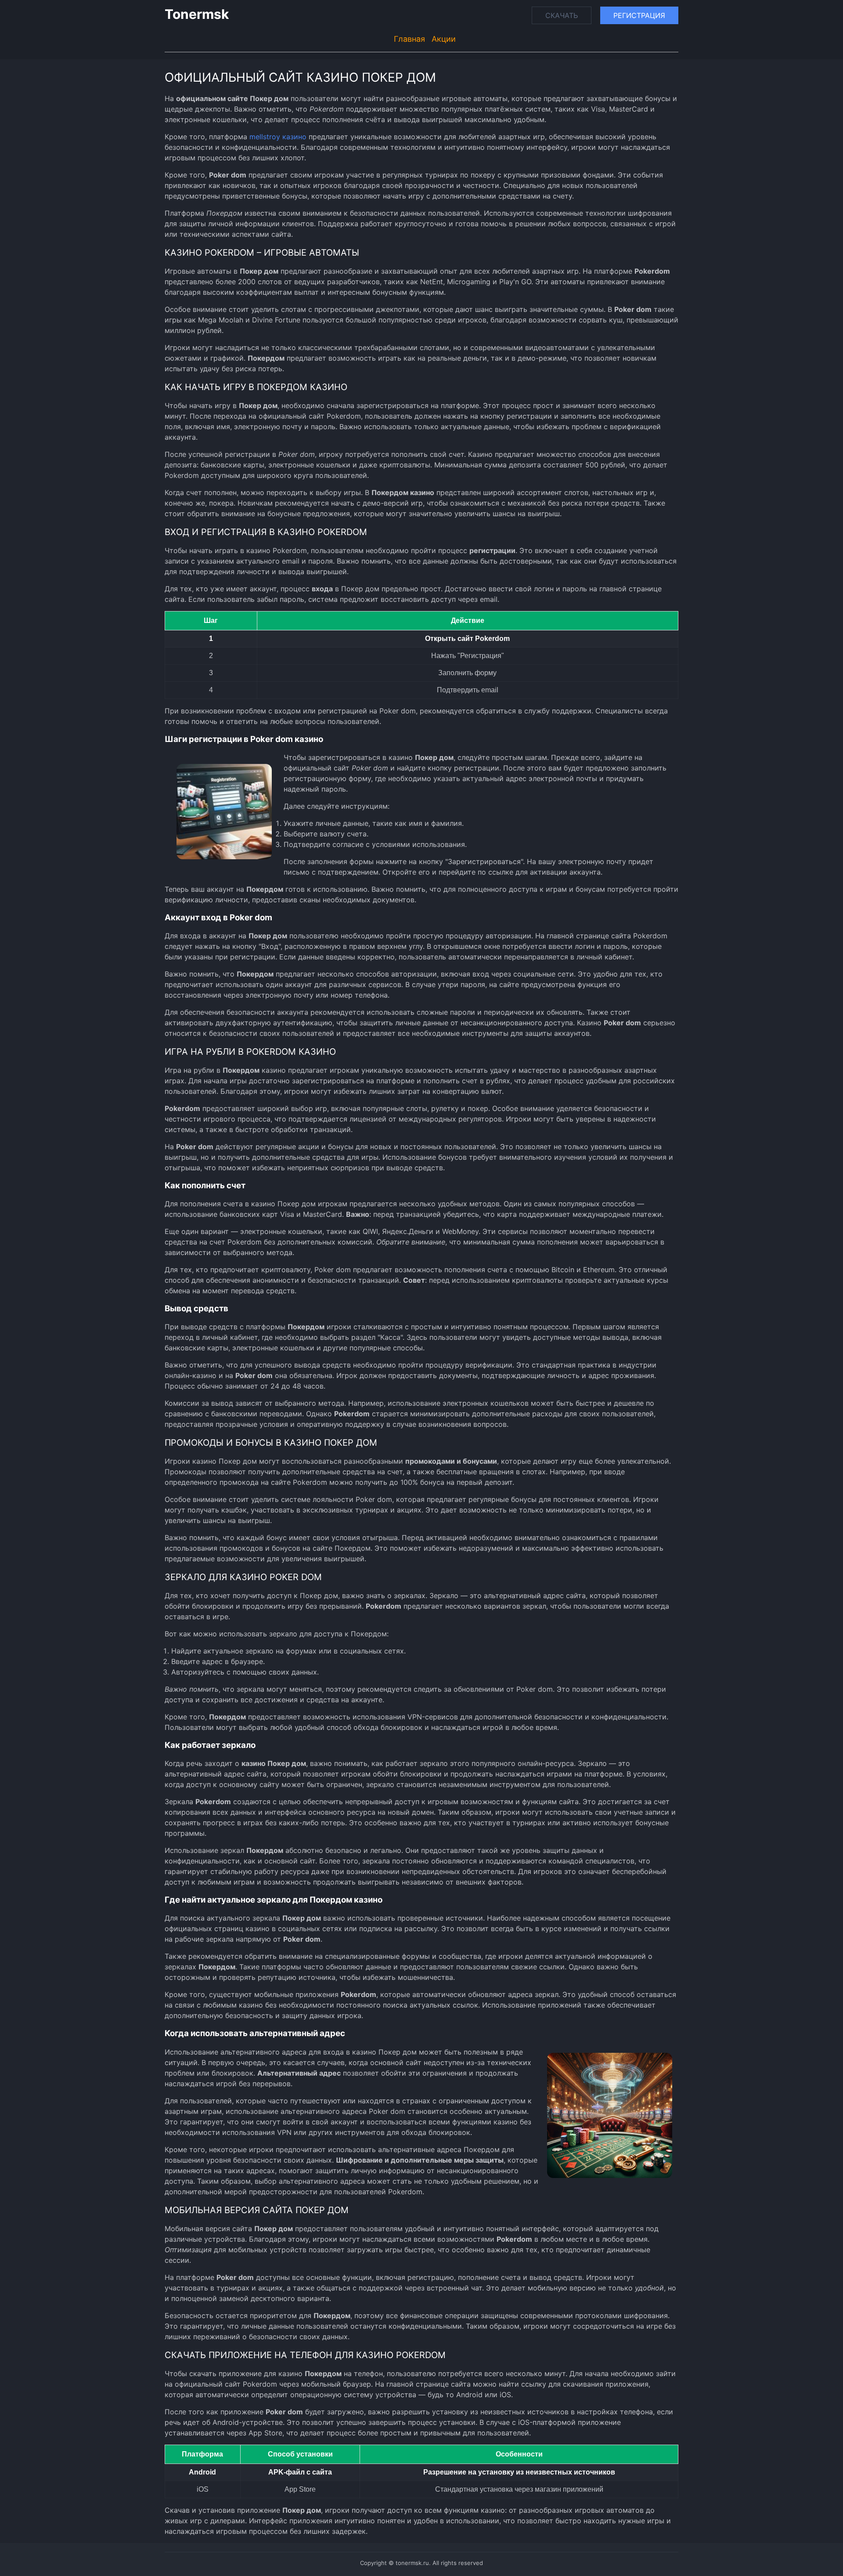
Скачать (562, 15)
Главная (409, 39)
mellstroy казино (278, 137)
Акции (444, 39)
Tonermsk (197, 14)
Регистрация (639, 15)
